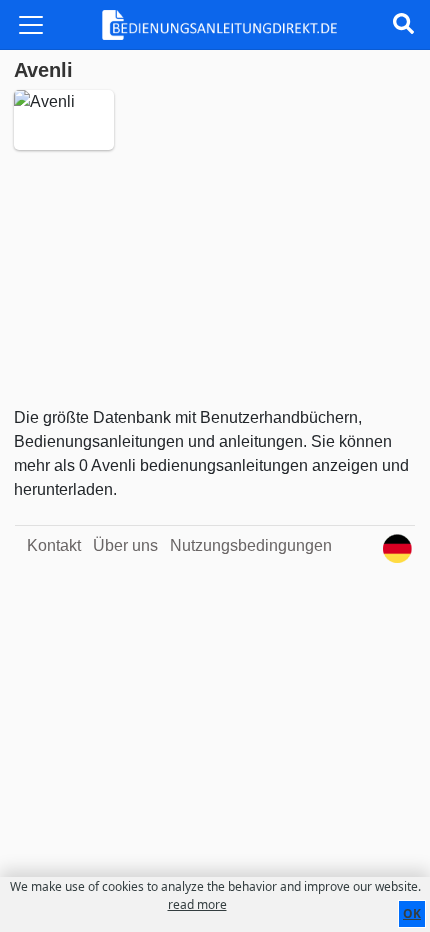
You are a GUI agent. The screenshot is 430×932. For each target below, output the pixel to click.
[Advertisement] (215, 278)
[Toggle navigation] (31, 25)
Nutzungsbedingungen (251, 545)
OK (412, 913)
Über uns (125, 545)
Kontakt (54, 545)
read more (197, 904)
